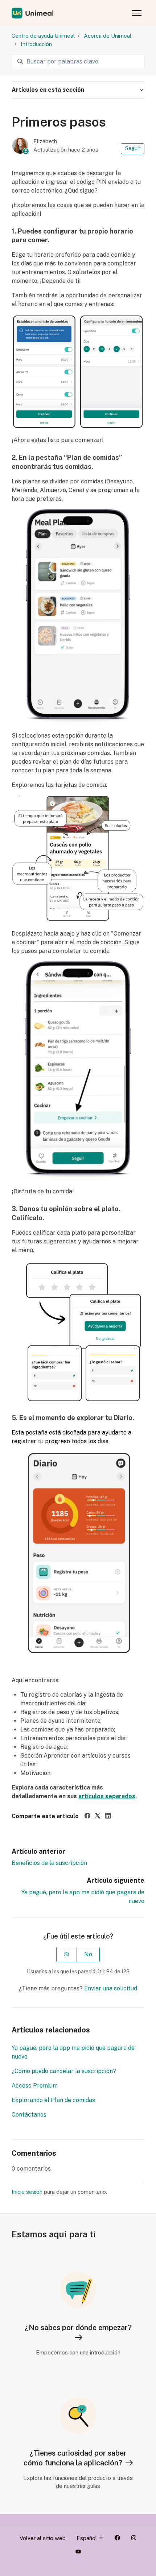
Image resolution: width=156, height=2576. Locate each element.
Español (87, 2538)
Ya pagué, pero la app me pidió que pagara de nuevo (73, 2052)
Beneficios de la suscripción (49, 1863)
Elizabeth (45, 141)
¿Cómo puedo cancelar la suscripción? (64, 2071)
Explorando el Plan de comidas (53, 2100)
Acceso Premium (35, 2086)
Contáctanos (29, 2115)
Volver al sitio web (43, 2538)
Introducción (36, 44)
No (88, 1954)
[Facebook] (87, 1817)
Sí (67, 1954)
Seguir (133, 148)
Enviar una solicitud (111, 1988)
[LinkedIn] (108, 1817)
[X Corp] (98, 1817)
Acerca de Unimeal (108, 36)
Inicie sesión (27, 2192)
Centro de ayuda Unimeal (43, 36)
